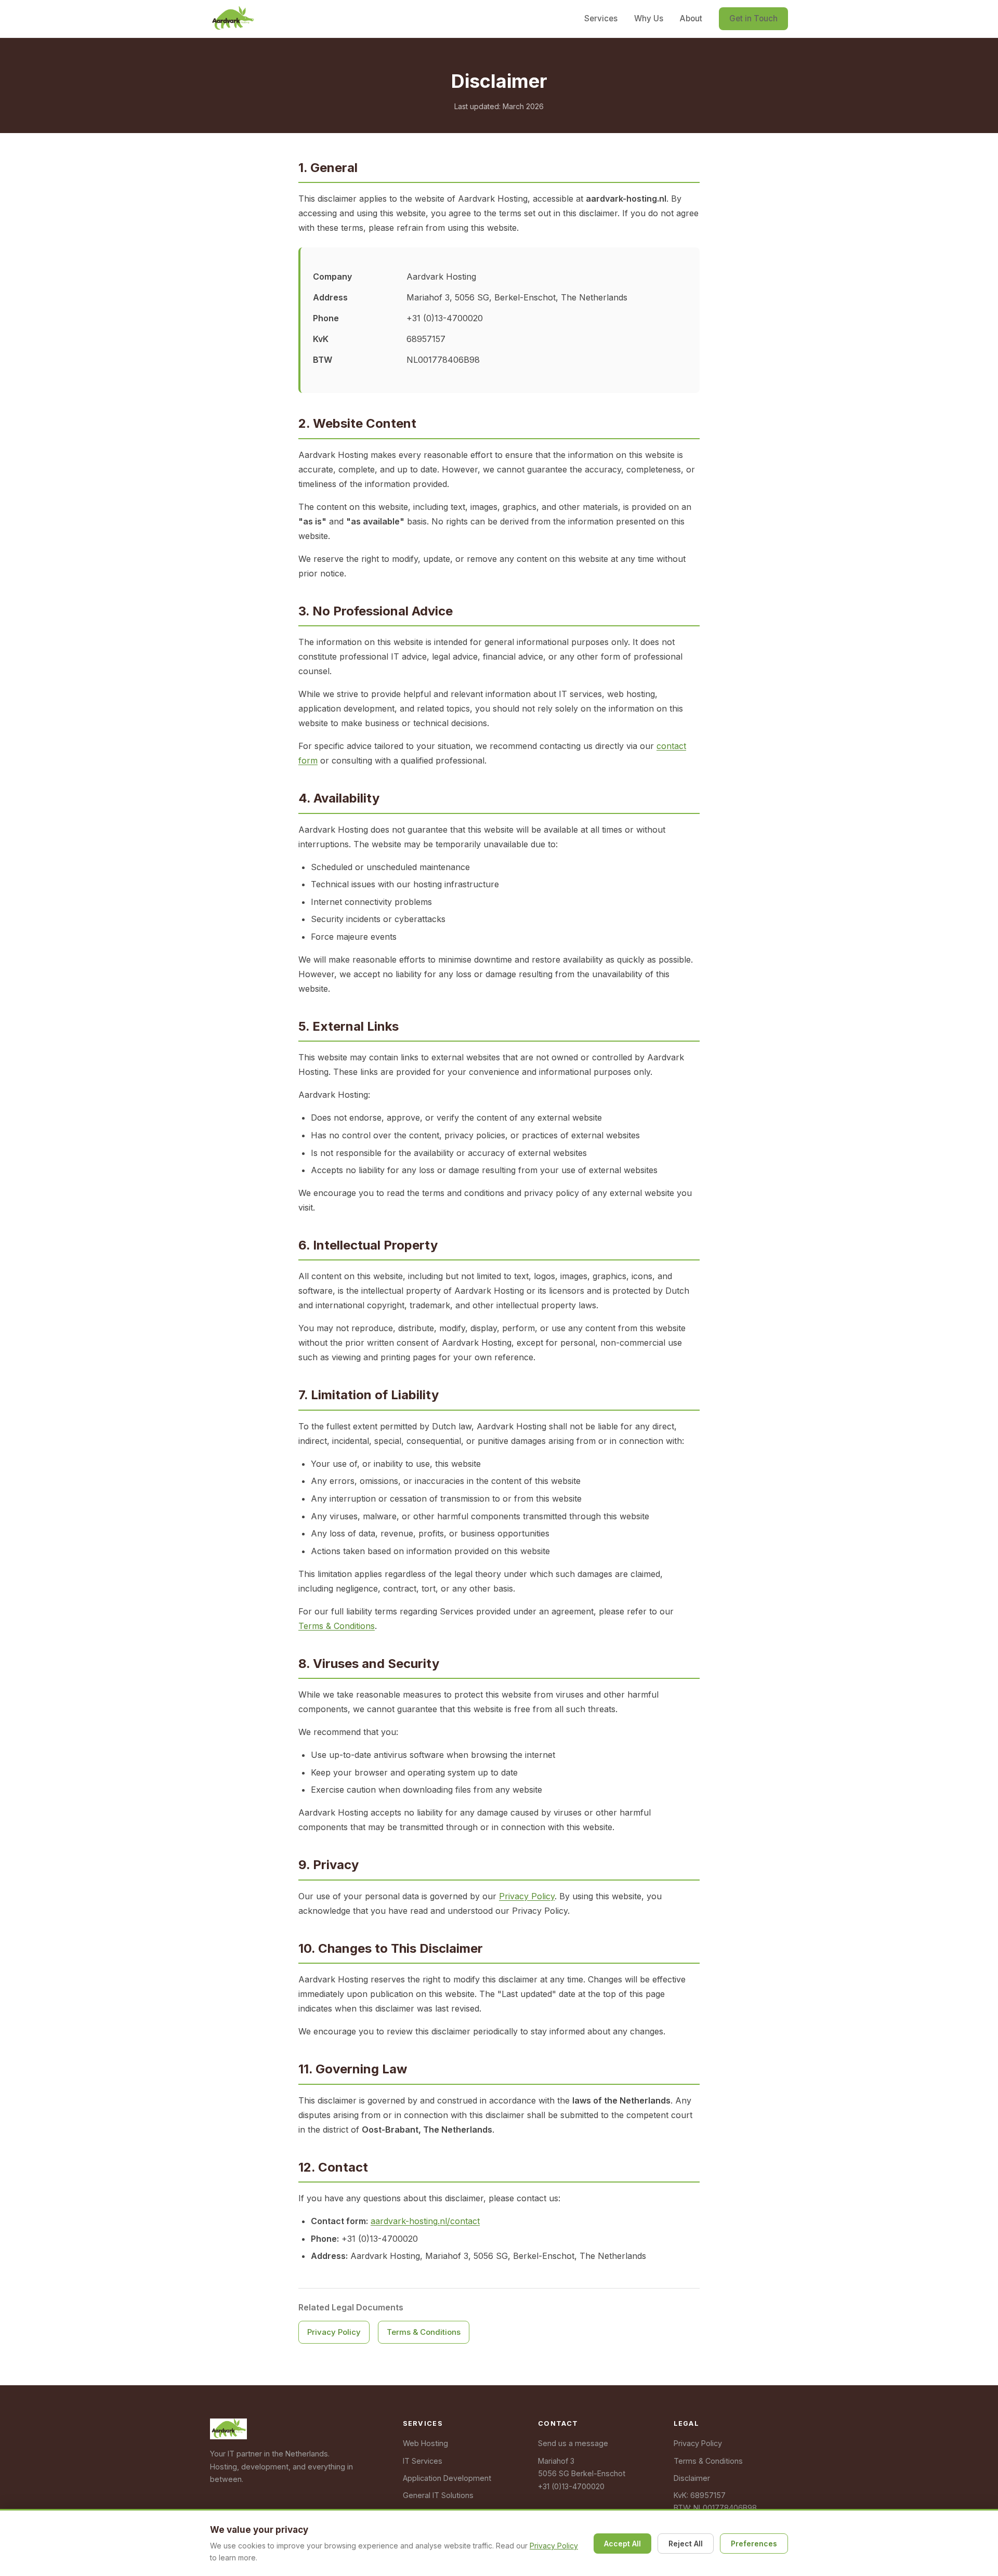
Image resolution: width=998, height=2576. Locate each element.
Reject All (686, 2544)
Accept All (622, 2544)
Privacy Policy (527, 1896)
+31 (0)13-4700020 (571, 2486)
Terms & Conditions (337, 1626)
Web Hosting (425, 2443)
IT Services (423, 2461)
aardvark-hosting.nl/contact (425, 2221)
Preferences (754, 2544)
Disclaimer (692, 2478)
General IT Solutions (438, 2495)
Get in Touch (753, 18)
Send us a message (573, 2443)
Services (601, 18)
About (691, 18)
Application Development (447, 2478)
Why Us (649, 18)
